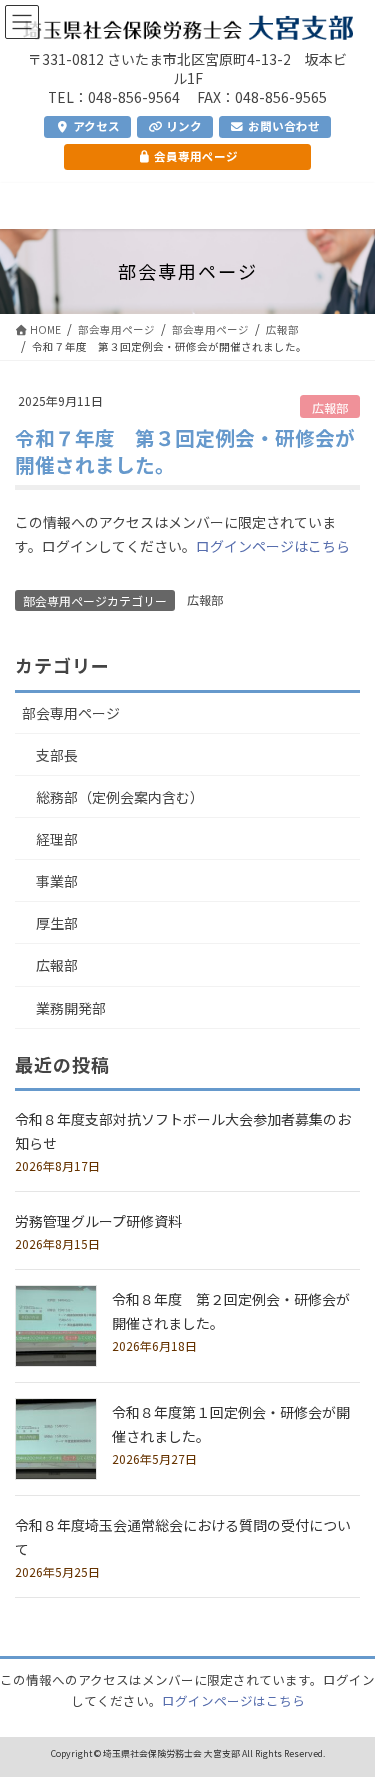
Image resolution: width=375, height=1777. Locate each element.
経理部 (57, 839)
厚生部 (57, 923)
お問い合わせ (282, 126)
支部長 (57, 755)
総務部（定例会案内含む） (120, 797)
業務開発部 (71, 1008)
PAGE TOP (346, 1705)
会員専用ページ (194, 156)
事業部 (57, 881)
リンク (182, 126)
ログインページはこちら (273, 546)
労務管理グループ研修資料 (98, 1221)
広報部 (330, 407)
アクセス (95, 126)
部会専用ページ (71, 713)
